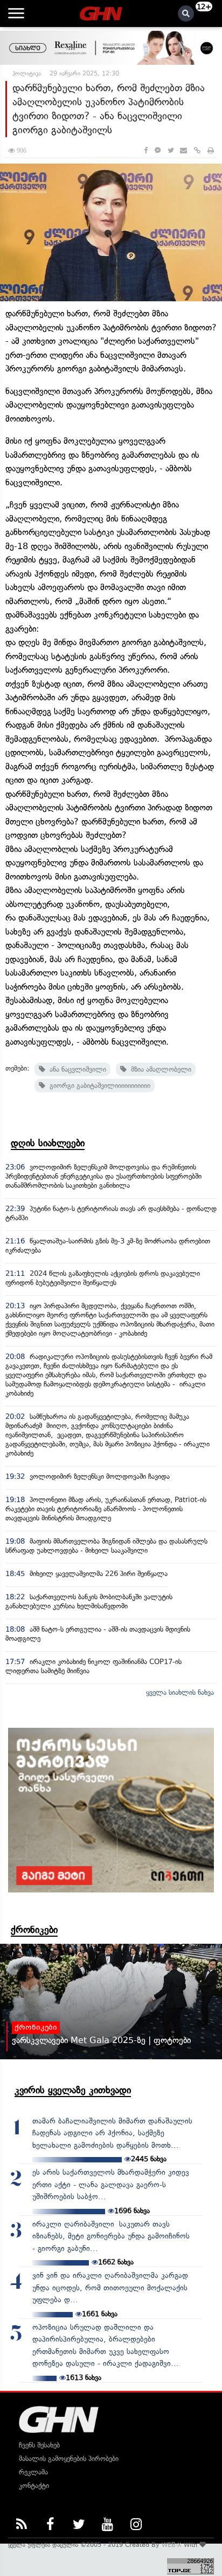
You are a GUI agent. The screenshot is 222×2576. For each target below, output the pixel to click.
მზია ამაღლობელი (159, 1069)
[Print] (211, 150)
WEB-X (172, 2545)
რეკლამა (33, 2472)
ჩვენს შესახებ (39, 2445)
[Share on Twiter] (170, 150)
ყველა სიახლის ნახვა (180, 1692)
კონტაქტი (34, 2486)
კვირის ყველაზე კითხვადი (73, 2090)
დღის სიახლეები (48, 1143)
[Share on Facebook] (146, 150)
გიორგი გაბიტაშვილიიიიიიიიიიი (98, 1086)
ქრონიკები (34, 1930)
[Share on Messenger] (158, 150)
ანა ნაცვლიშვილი (76, 1069)
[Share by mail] (183, 150)
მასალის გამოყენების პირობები (69, 2459)
